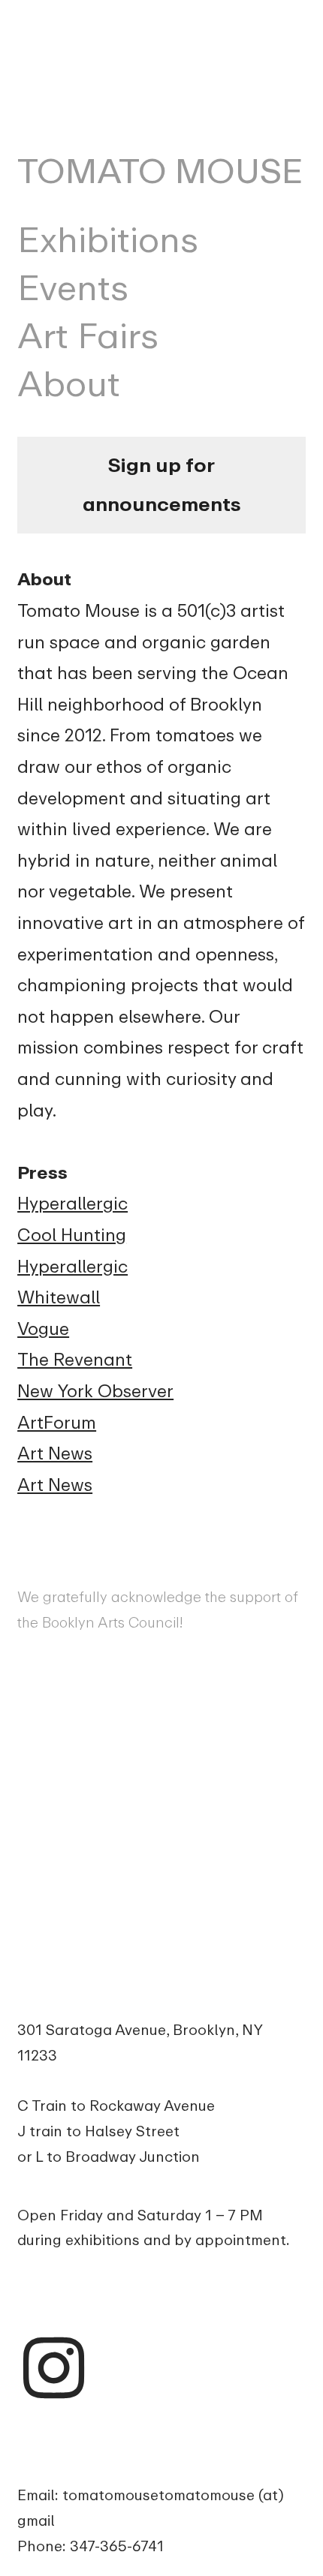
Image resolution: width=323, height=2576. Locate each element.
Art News (55, 1453)
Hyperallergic (72, 1204)
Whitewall (59, 1297)
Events (73, 288)
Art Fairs (88, 336)
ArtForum (57, 1423)
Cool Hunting (72, 1235)
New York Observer (95, 1391)
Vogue (43, 1329)
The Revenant (75, 1360)
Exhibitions (108, 240)
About (69, 384)
